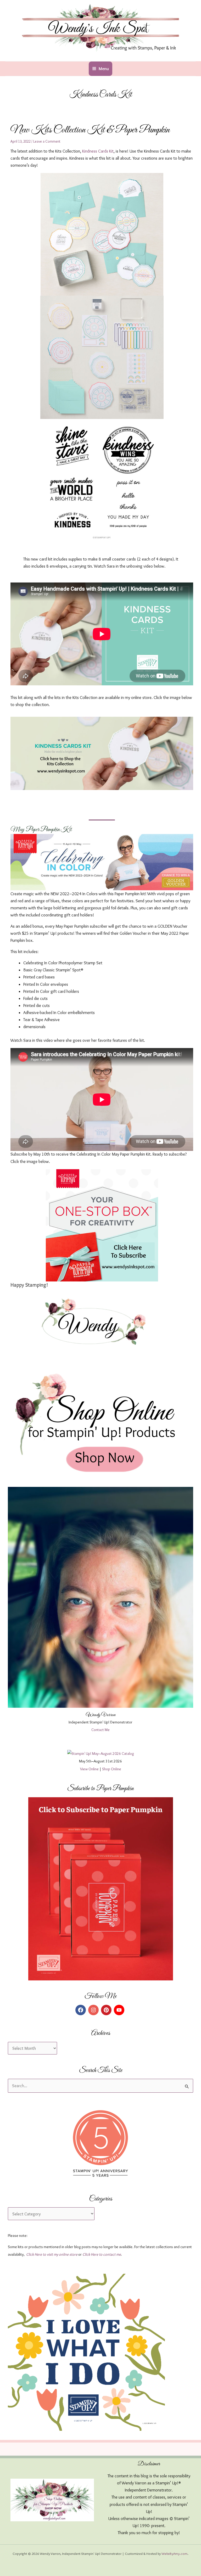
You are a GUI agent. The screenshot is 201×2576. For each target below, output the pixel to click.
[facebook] (81, 2010)
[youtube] (120, 2010)
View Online (89, 1769)
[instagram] (94, 2010)
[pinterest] (107, 2010)
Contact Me (100, 1730)
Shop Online (112, 1769)
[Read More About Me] (100, 1597)
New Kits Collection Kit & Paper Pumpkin (90, 130)
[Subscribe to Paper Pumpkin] (100, 1889)
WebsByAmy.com (174, 2553)
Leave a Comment (47, 141)
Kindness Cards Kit (98, 151)
